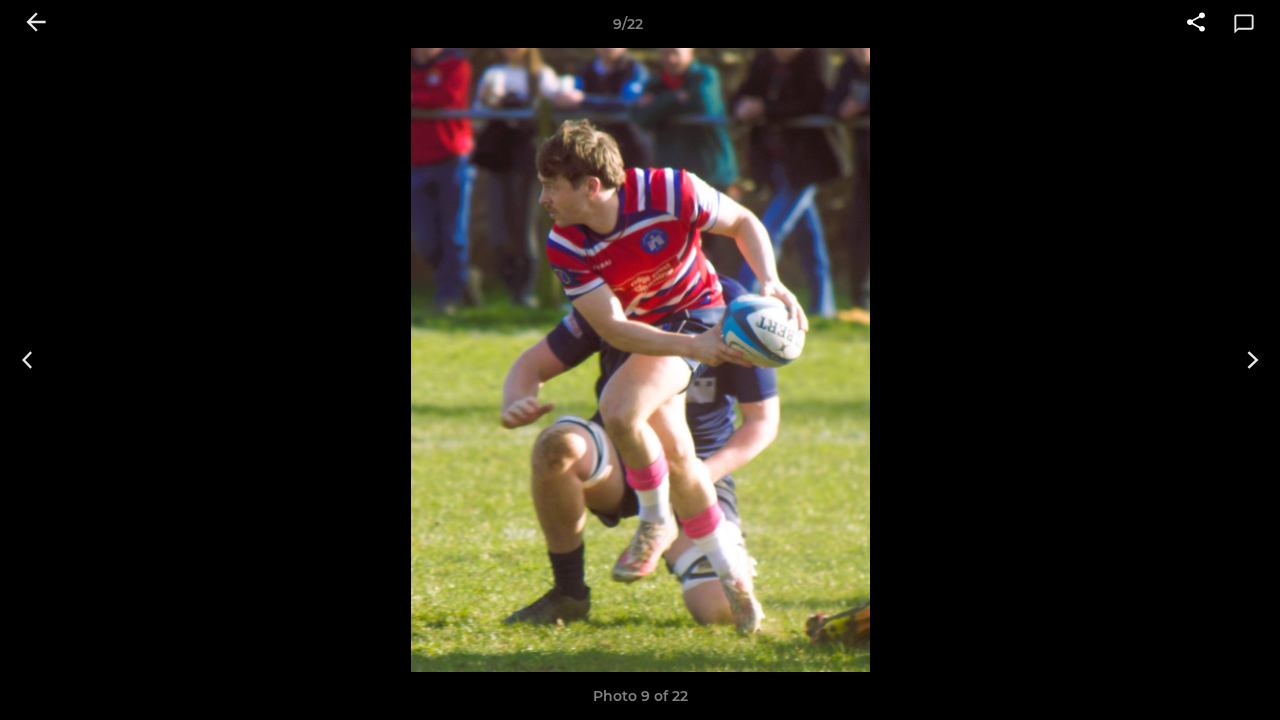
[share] (1196, 24)
